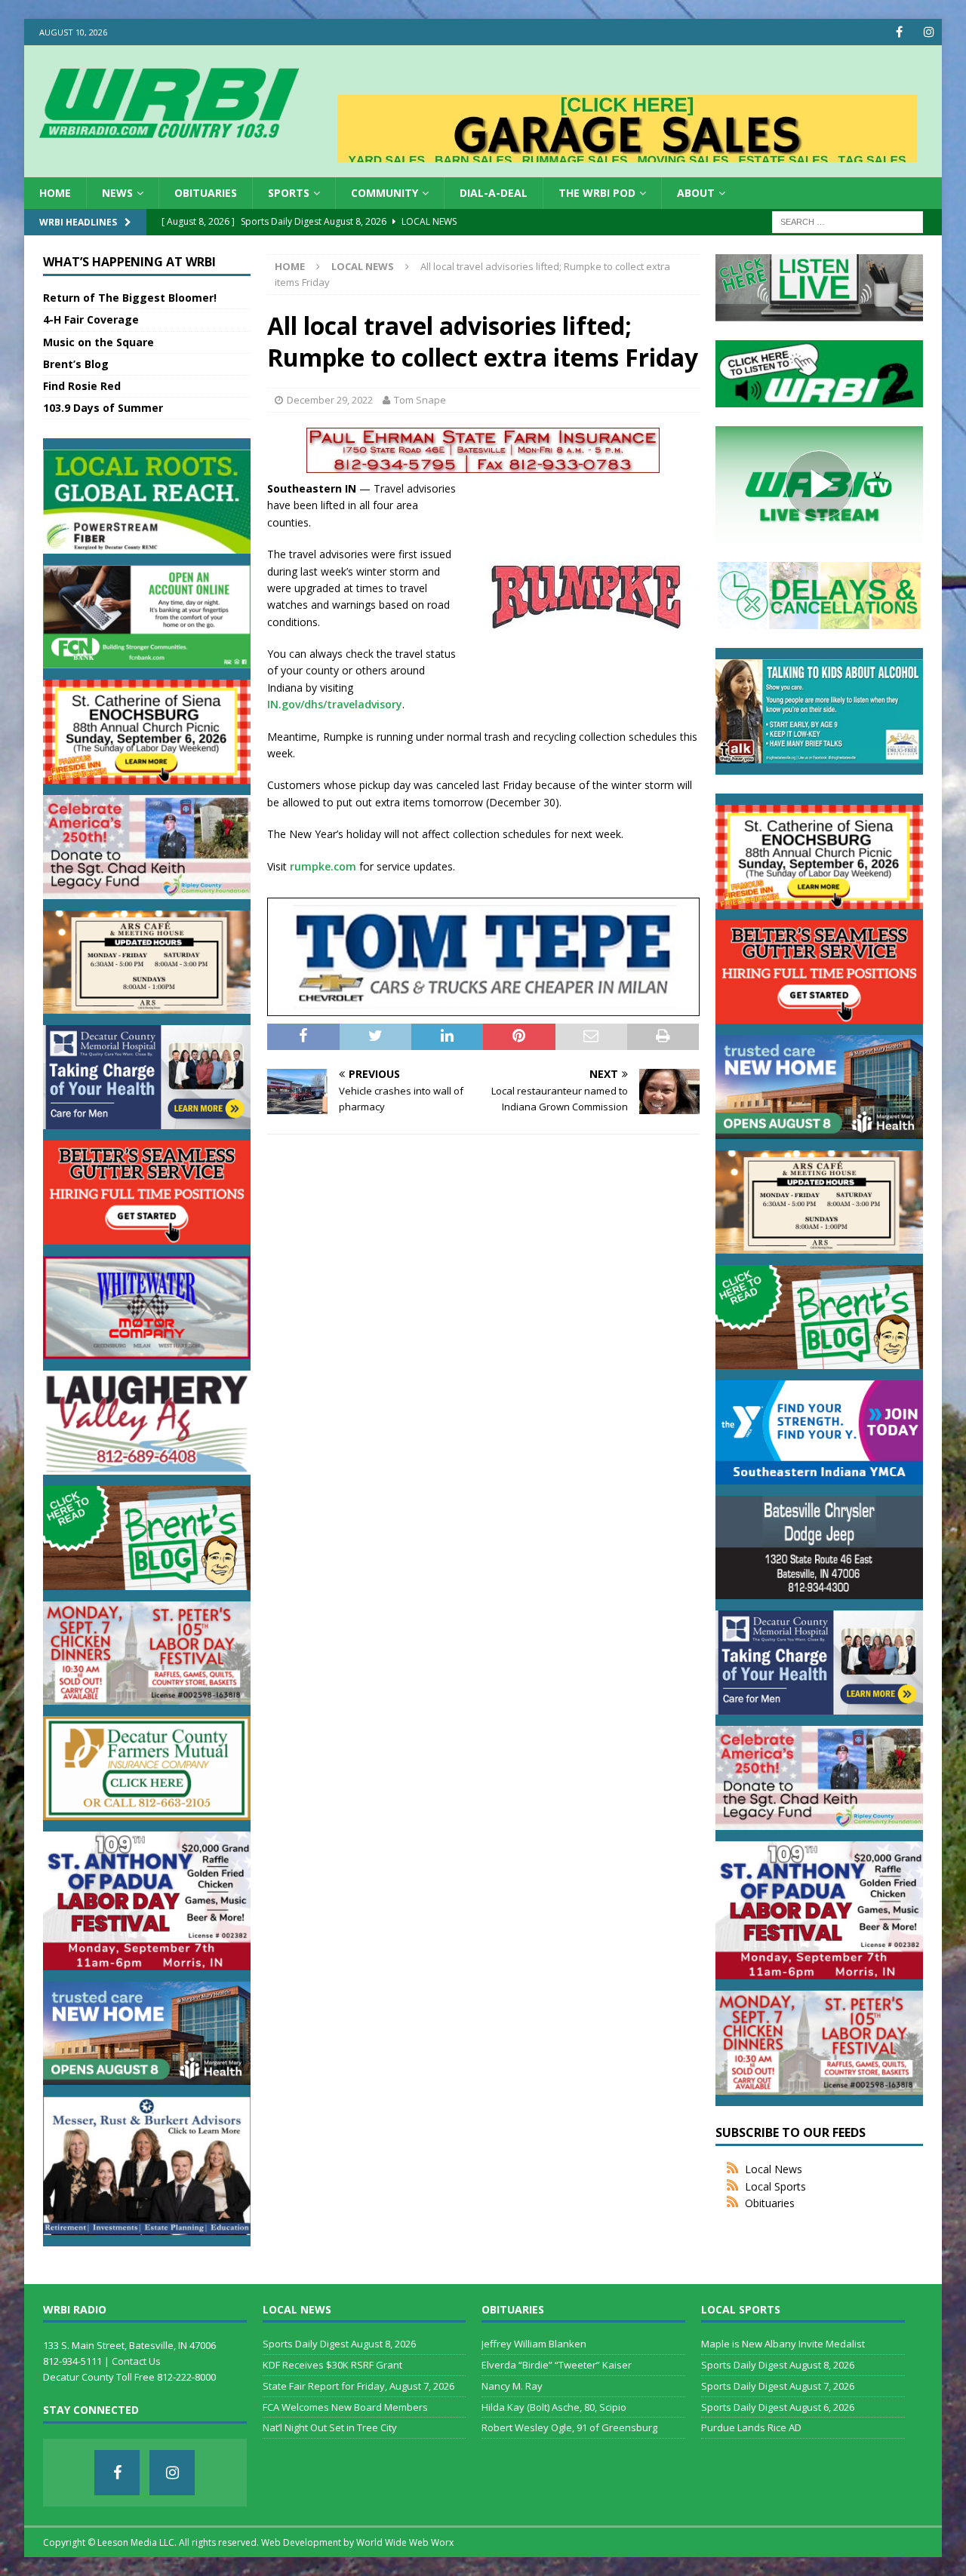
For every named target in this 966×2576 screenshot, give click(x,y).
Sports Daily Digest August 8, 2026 (339, 2344)
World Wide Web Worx (405, 2542)
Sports (289, 193)
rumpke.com (323, 866)
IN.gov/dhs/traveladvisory (335, 704)
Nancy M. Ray (512, 2386)
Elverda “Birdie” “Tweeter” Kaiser (557, 2365)
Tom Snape (420, 400)
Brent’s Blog (76, 364)
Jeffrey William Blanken (534, 2344)
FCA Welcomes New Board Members (345, 2407)
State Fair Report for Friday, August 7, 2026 (358, 2386)
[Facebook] (899, 32)
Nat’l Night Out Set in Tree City (330, 2427)
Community (385, 193)
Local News (774, 2169)
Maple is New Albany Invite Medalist (783, 2344)
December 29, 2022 (330, 400)
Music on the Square (98, 342)
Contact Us (136, 2361)
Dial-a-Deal (494, 193)
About (696, 193)
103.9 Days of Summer (103, 408)
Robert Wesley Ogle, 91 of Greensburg (569, 2427)
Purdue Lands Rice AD (751, 2427)
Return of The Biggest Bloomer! (130, 298)
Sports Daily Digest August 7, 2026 (778, 2386)
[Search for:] (848, 221)
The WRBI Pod (597, 193)
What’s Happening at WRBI (129, 262)
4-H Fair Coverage (91, 319)
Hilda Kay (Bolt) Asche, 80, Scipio (554, 2407)
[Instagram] (929, 32)
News (117, 193)
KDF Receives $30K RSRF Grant (332, 2365)
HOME (55, 193)
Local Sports (775, 2186)
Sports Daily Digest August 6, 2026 (778, 2407)
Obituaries (206, 193)
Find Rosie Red (82, 386)
